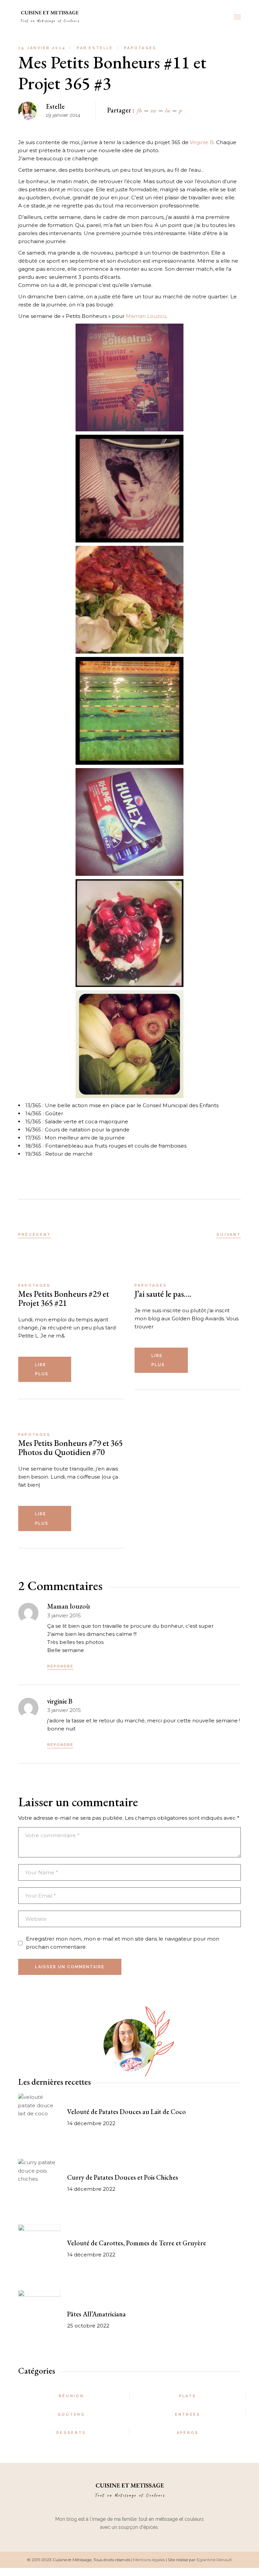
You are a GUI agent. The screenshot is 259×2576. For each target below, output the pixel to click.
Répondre (60, 1666)
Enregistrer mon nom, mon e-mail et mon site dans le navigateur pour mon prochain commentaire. (123, 1943)
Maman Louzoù (146, 316)
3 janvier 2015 (64, 1615)
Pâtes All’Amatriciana (96, 2314)
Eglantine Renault (214, 2560)
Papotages (140, 48)
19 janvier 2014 (42, 48)
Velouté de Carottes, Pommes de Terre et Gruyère (137, 2243)
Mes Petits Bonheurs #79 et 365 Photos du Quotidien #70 (70, 1447)
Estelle (95, 48)
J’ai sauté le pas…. (163, 1294)
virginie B (60, 1701)
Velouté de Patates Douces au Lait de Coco (126, 2112)
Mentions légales (149, 2560)
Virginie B (202, 142)
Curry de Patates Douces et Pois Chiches (123, 2177)
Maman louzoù (69, 1606)
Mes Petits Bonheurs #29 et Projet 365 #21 (64, 1298)
